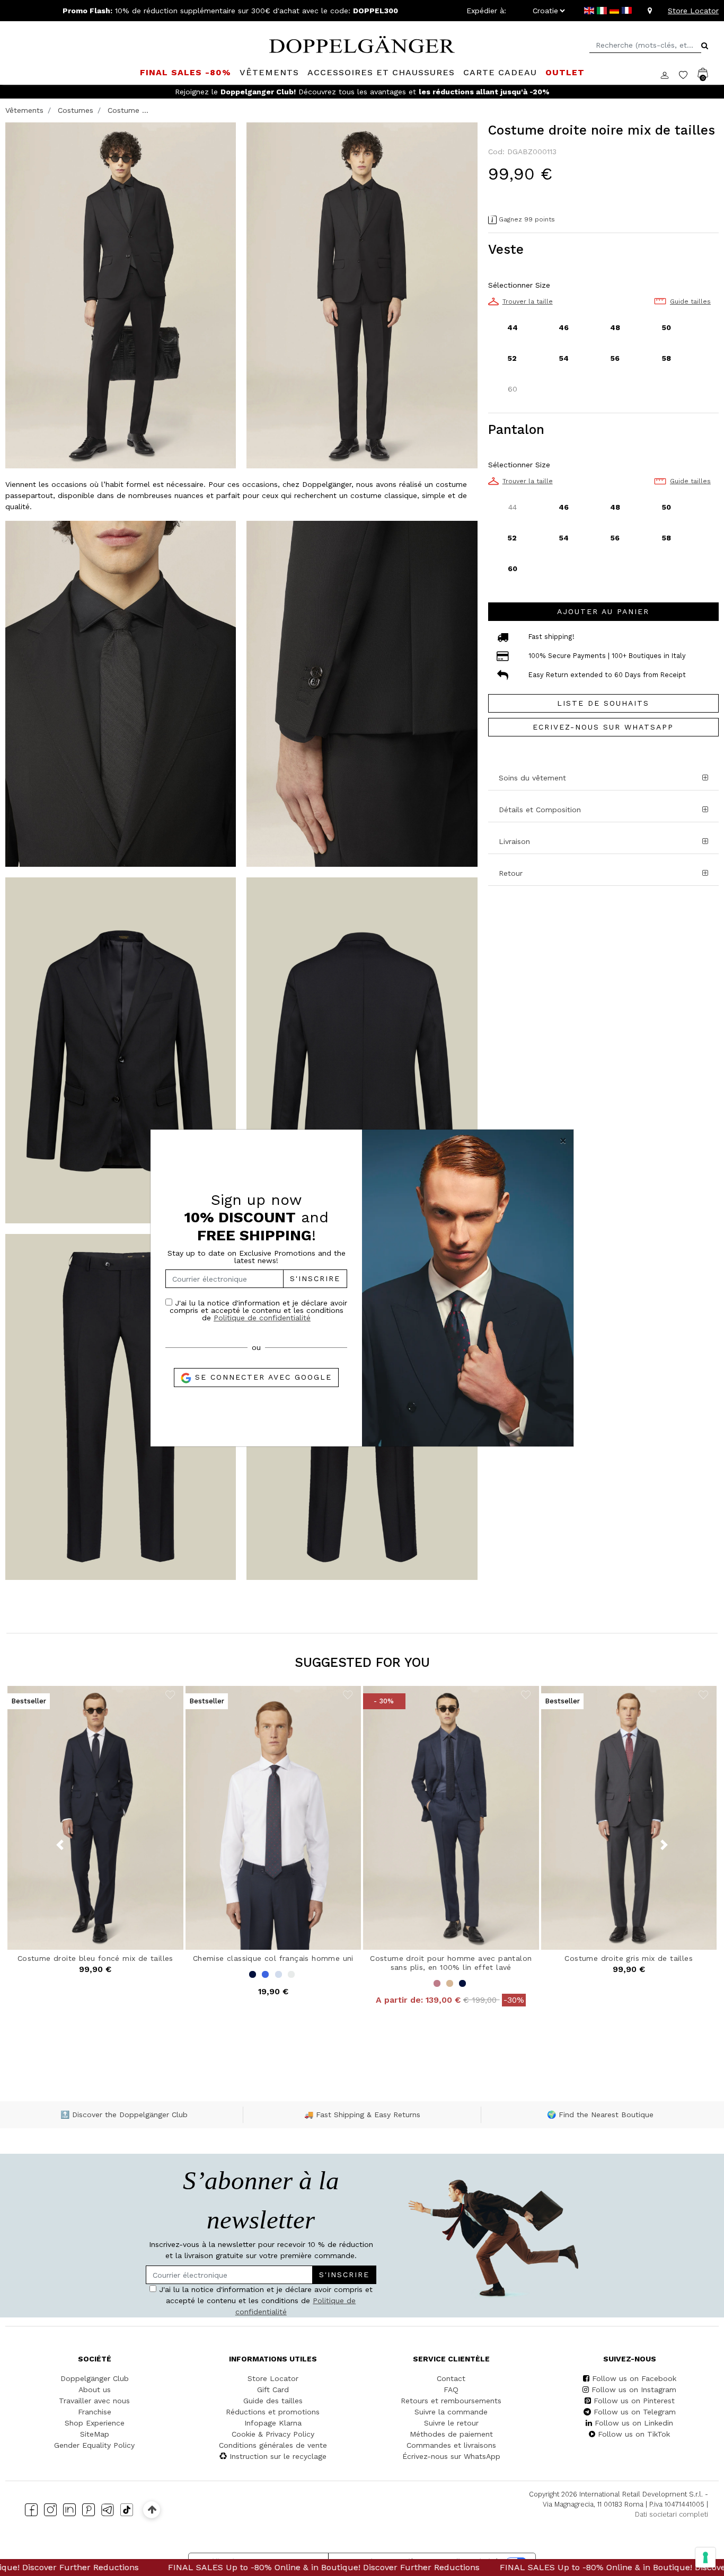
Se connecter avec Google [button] (262, 1377)
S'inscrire (315, 1278)
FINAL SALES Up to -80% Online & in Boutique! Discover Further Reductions (156, 2567)
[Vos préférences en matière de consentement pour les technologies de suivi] (705, 2557)
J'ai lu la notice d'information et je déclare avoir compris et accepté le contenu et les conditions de (258, 1310)
